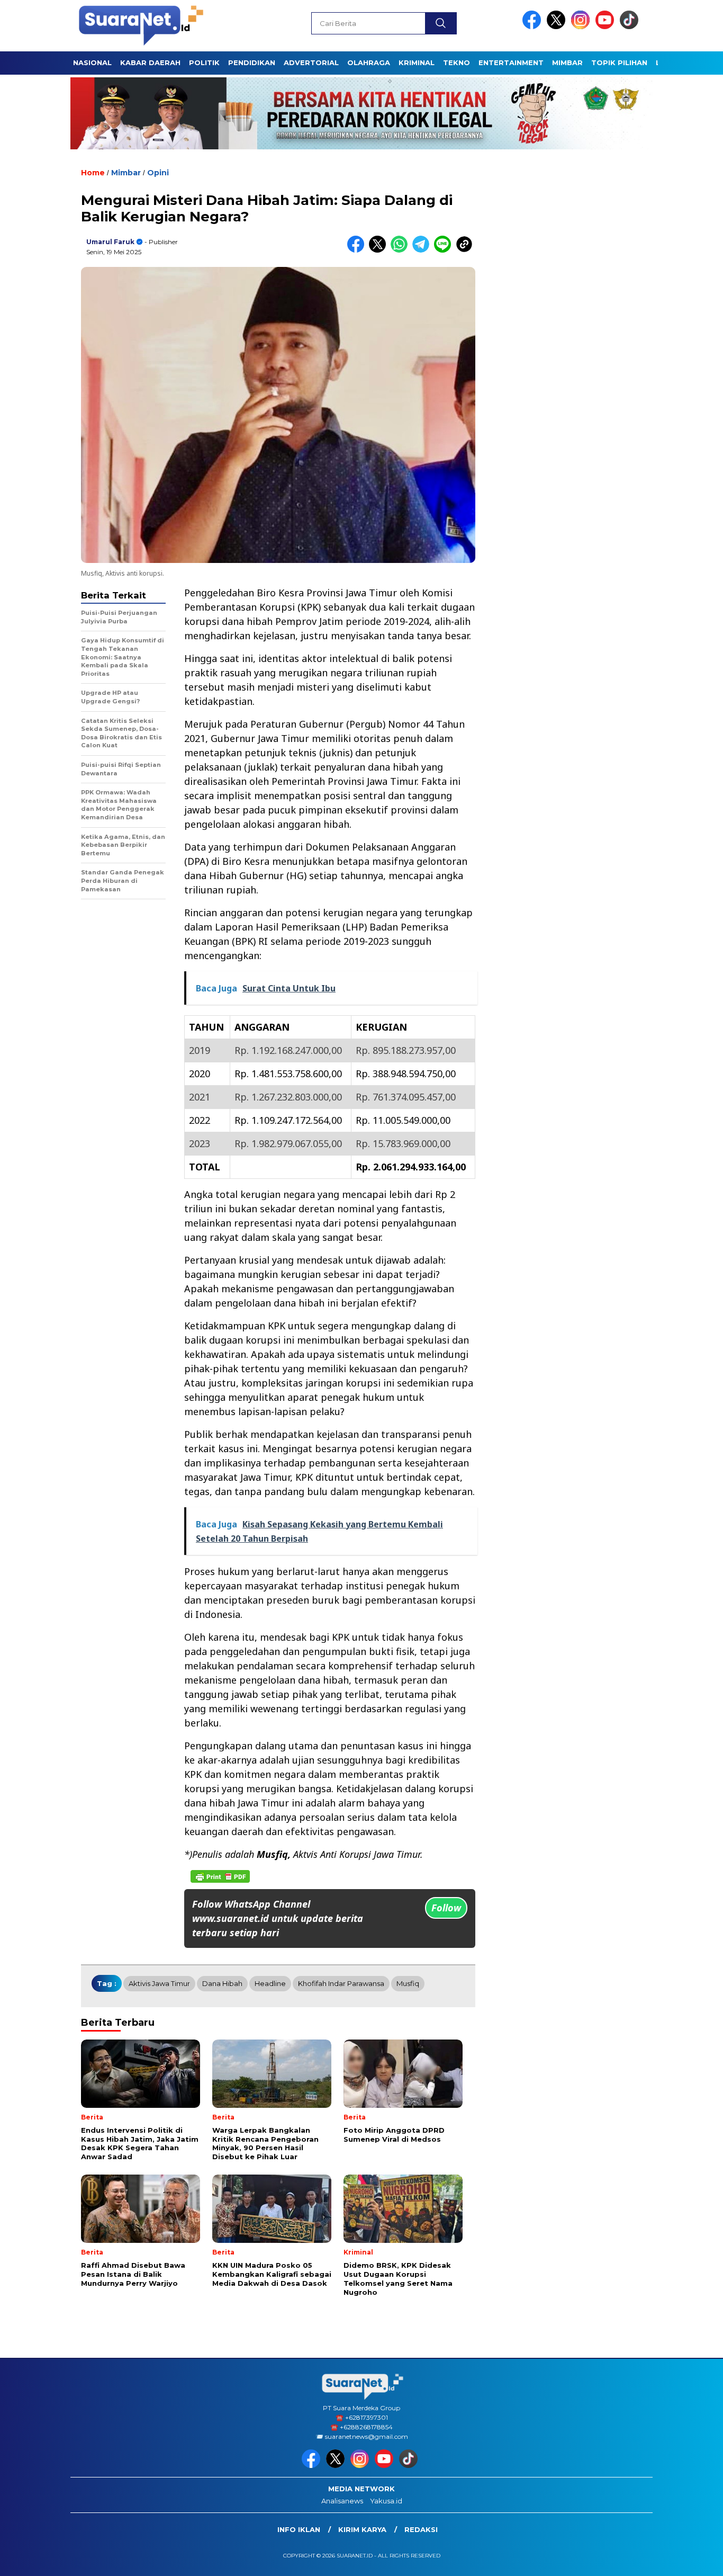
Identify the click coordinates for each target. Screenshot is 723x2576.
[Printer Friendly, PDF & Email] (220, 1876)
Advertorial (311, 62)
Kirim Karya (362, 2529)
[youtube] (607, 27)
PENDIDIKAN (252, 62)
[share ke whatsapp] (401, 250)
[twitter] (558, 27)
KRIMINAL (417, 62)
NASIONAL (92, 62)
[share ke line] (445, 250)
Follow (446, 1908)
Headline (270, 1983)
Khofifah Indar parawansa (341, 1983)
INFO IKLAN (299, 2529)
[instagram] (582, 27)
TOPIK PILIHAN (619, 62)
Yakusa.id (386, 2501)
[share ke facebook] (358, 250)
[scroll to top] (693, 2560)
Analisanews (342, 2501)
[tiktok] (631, 27)
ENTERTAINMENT (511, 62)
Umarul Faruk (110, 242)
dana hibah (222, 1983)
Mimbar (567, 62)
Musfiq (408, 1983)
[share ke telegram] (423, 250)
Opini (158, 173)
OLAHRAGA (369, 62)
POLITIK (204, 62)
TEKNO (457, 62)
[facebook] (534, 27)
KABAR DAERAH (150, 62)
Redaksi (421, 2529)
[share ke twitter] (380, 250)
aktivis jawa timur (159, 1983)
